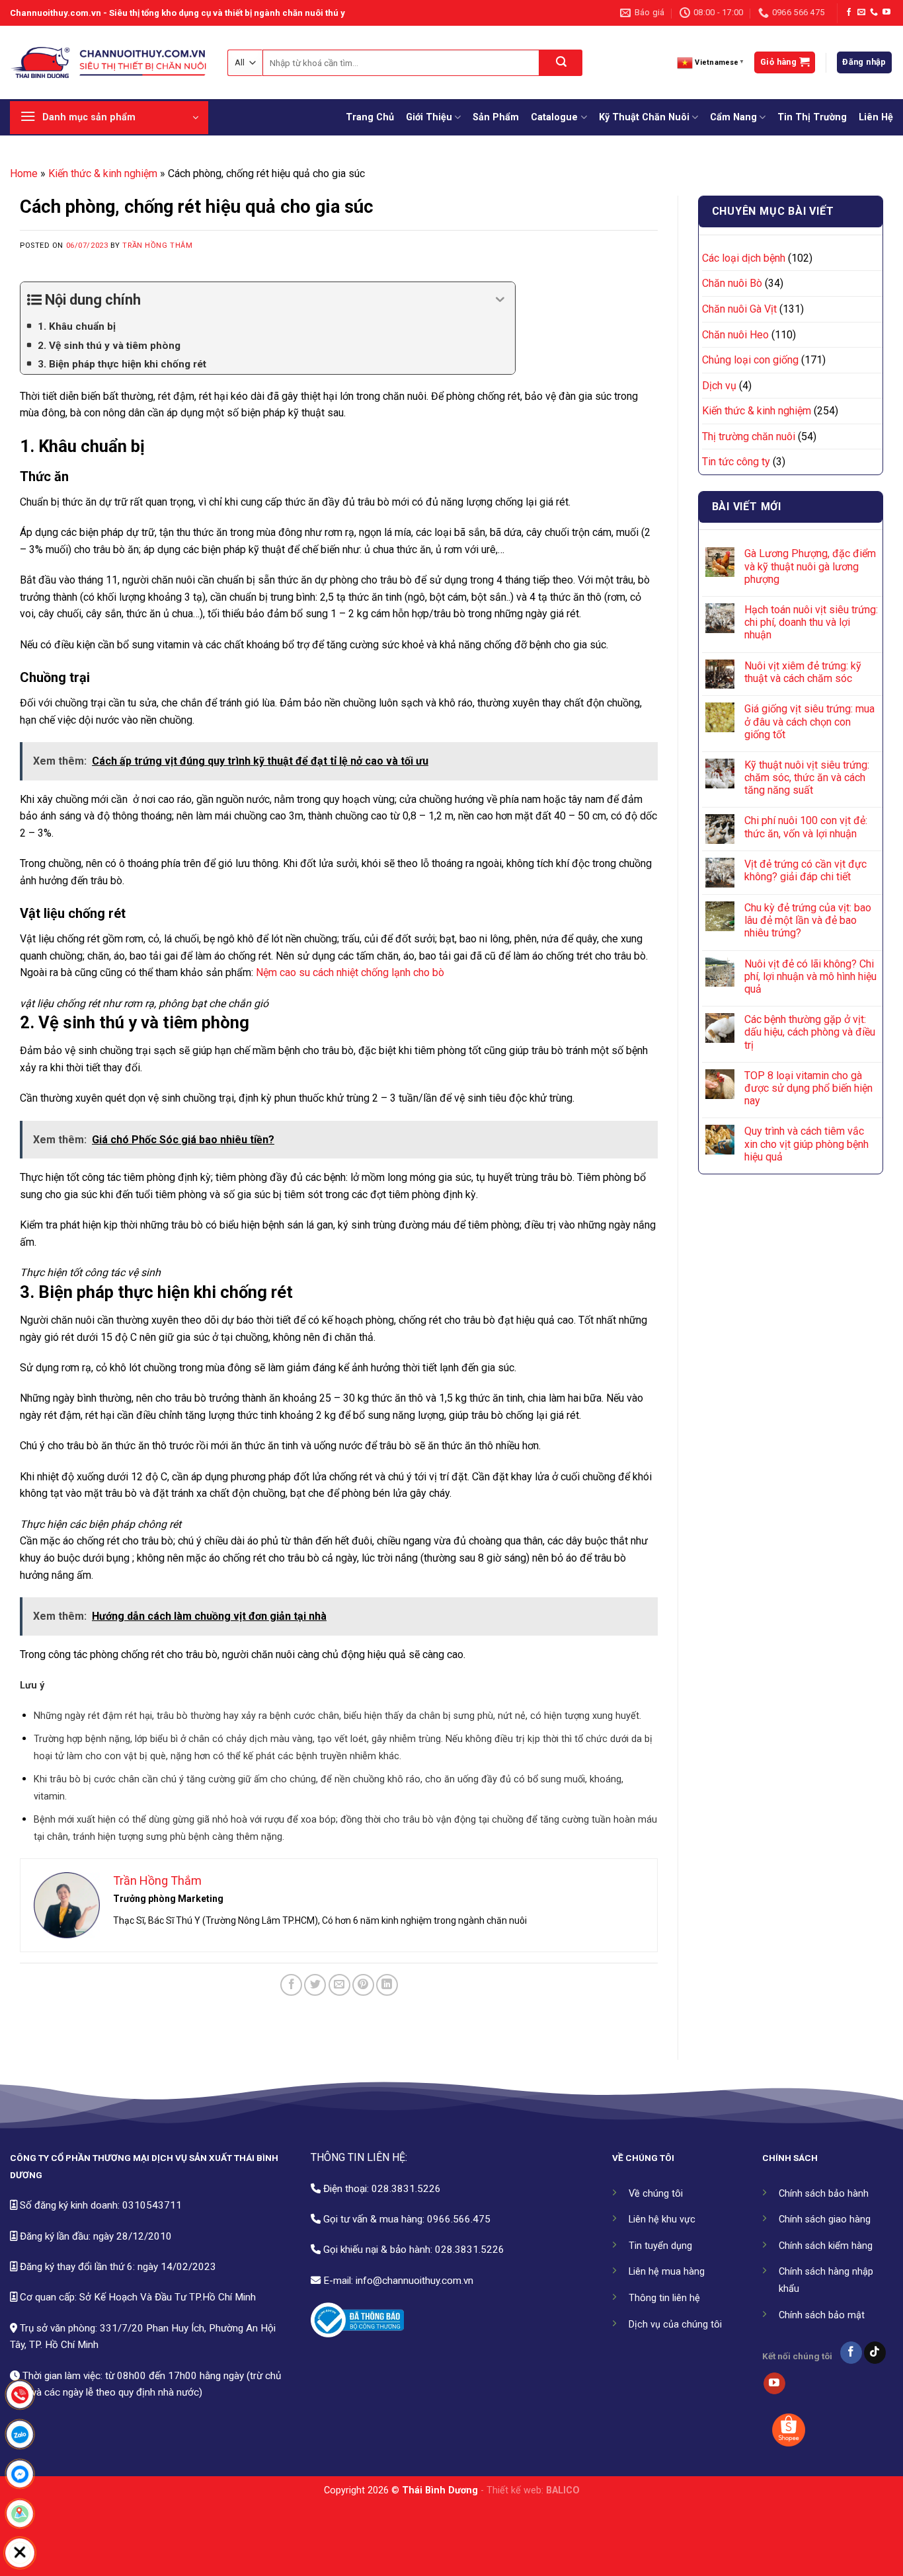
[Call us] (874, 13)
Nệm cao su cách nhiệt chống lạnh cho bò (350, 972)
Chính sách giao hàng (825, 2219)
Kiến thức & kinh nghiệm (103, 173)
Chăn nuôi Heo (735, 335)
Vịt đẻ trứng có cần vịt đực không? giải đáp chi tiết (805, 870)
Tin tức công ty (736, 462)
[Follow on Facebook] (849, 13)
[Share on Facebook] (291, 1985)
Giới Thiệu (429, 117)
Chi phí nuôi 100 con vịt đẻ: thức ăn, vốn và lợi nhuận (806, 827)
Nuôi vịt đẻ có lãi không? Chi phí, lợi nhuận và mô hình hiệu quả (810, 976)
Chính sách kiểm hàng (826, 2246)
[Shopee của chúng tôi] (789, 2430)
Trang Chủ (370, 117)
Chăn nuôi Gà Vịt (739, 309)
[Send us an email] (861, 13)
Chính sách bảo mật (822, 2315)
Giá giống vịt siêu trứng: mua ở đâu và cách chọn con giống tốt (809, 721)
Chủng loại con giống (750, 360)
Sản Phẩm (496, 117)
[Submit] (561, 63)
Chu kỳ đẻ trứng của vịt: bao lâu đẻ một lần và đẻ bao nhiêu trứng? (808, 920)
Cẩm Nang (733, 117)
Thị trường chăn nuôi (749, 436)
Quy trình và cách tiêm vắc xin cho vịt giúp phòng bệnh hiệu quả (806, 1144)
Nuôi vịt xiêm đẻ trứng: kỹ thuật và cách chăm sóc (803, 672)
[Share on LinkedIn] (387, 1985)
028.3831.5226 (406, 2189)
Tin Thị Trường (812, 117)
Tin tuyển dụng (660, 2246)
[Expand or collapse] (500, 300)
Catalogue (554, 117)
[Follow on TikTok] (875, 2353)
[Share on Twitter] (315, 1985)
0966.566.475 (459, 2219)
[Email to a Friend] (339, 1985)
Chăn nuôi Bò (732, 283)
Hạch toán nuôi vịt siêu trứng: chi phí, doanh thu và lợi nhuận (811, 622)
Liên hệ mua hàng (667, 2272)
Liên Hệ (876, 117)
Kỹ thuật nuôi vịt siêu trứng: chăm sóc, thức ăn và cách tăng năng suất (807, 777)
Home (24, 173)
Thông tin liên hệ (664, 2298)
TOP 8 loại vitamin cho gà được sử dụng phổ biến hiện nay (808, 1088)
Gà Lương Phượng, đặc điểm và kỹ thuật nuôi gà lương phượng (810, 566)
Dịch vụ (719, 386)
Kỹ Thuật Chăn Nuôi (644, 117)
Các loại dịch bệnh (744, 258)
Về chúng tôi (656, 2194)
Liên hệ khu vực (662, 2219)
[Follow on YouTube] (886, 13)
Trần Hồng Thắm (157, 246)
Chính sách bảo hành (824, 2194)
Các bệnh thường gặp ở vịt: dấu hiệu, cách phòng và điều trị (810, 1032)
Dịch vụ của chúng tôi (675, 2325)
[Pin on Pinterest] (363, 1985)
